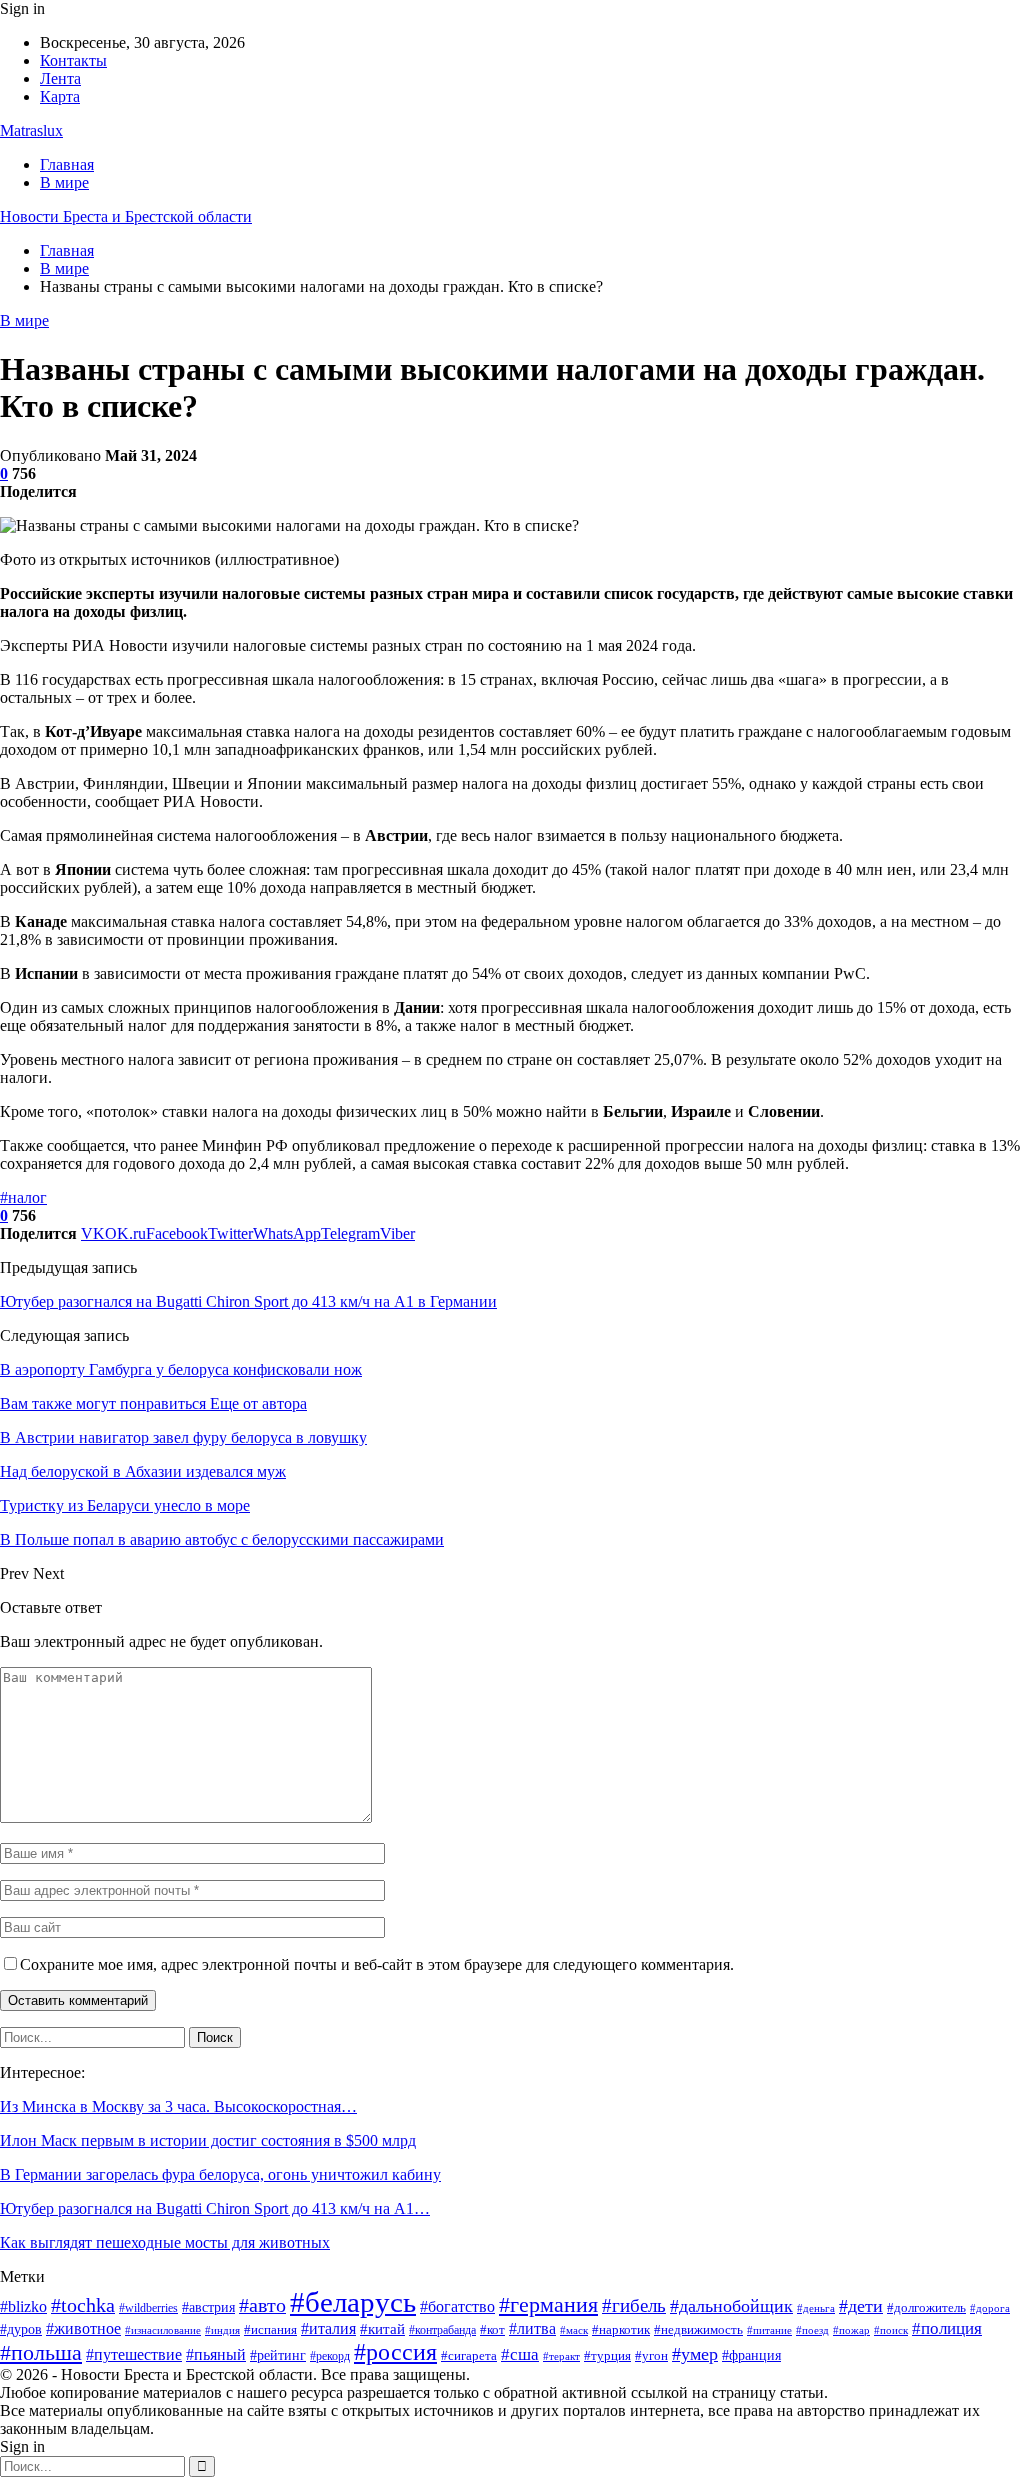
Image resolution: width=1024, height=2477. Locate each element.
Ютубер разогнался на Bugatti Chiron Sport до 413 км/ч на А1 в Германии (248, 1301)
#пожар (851, 2330)
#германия (548, 2305)
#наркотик (621, 2330)
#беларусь (353, 2302)
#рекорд (330, 2356)
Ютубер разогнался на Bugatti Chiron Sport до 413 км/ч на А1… (215, 2208)
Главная (67, 164)
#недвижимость (698, 2329)
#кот (492, 2330)
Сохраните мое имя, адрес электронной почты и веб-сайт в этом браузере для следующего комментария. (377, 1964)
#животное (83, 2328)
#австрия (208, 2307)
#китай (382, 2329)
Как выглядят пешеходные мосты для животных (165, 2242)
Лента (60, 78)
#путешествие (134, 2354)
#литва (532, 2328)
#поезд (812, 2330)
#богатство (457, 2306)
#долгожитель (926, 2307)
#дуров (21, 2329)
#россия (395, 2352)
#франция (751, 2355)
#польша (41, 2352)
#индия (222, 2330)
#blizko (23, 2306)
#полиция (947, 2328)
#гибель (634, 2305)
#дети (861, 2306)
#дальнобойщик (731, 2306)
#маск (574, 2330)
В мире (64, 182)
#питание (769, 2330)
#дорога (990, 2308)
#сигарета (469, 2356)
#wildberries (148, 2308)
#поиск (891, 2330)
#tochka (83, 2305)
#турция (607, 2355)
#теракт (561, 2356)
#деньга (816, 2308)
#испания (270, 2330)
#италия (328, 2328)
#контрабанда (442, 2330)
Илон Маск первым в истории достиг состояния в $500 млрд (208, 2140)
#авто (262, 2305)
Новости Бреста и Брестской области (126, 216)
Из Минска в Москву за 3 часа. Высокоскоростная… (178, 2106)
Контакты (73, 60)
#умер (695, 2354)
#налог (23, 1197)
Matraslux (31, 130)
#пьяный (216, 2354)
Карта (60, 96)
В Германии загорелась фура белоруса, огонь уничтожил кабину (220, 2174)
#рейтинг (278, 2355)
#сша (520, 2354)
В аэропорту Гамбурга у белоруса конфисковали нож (181, 1369)
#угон (651, 2356)
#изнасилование (163, 2330)
